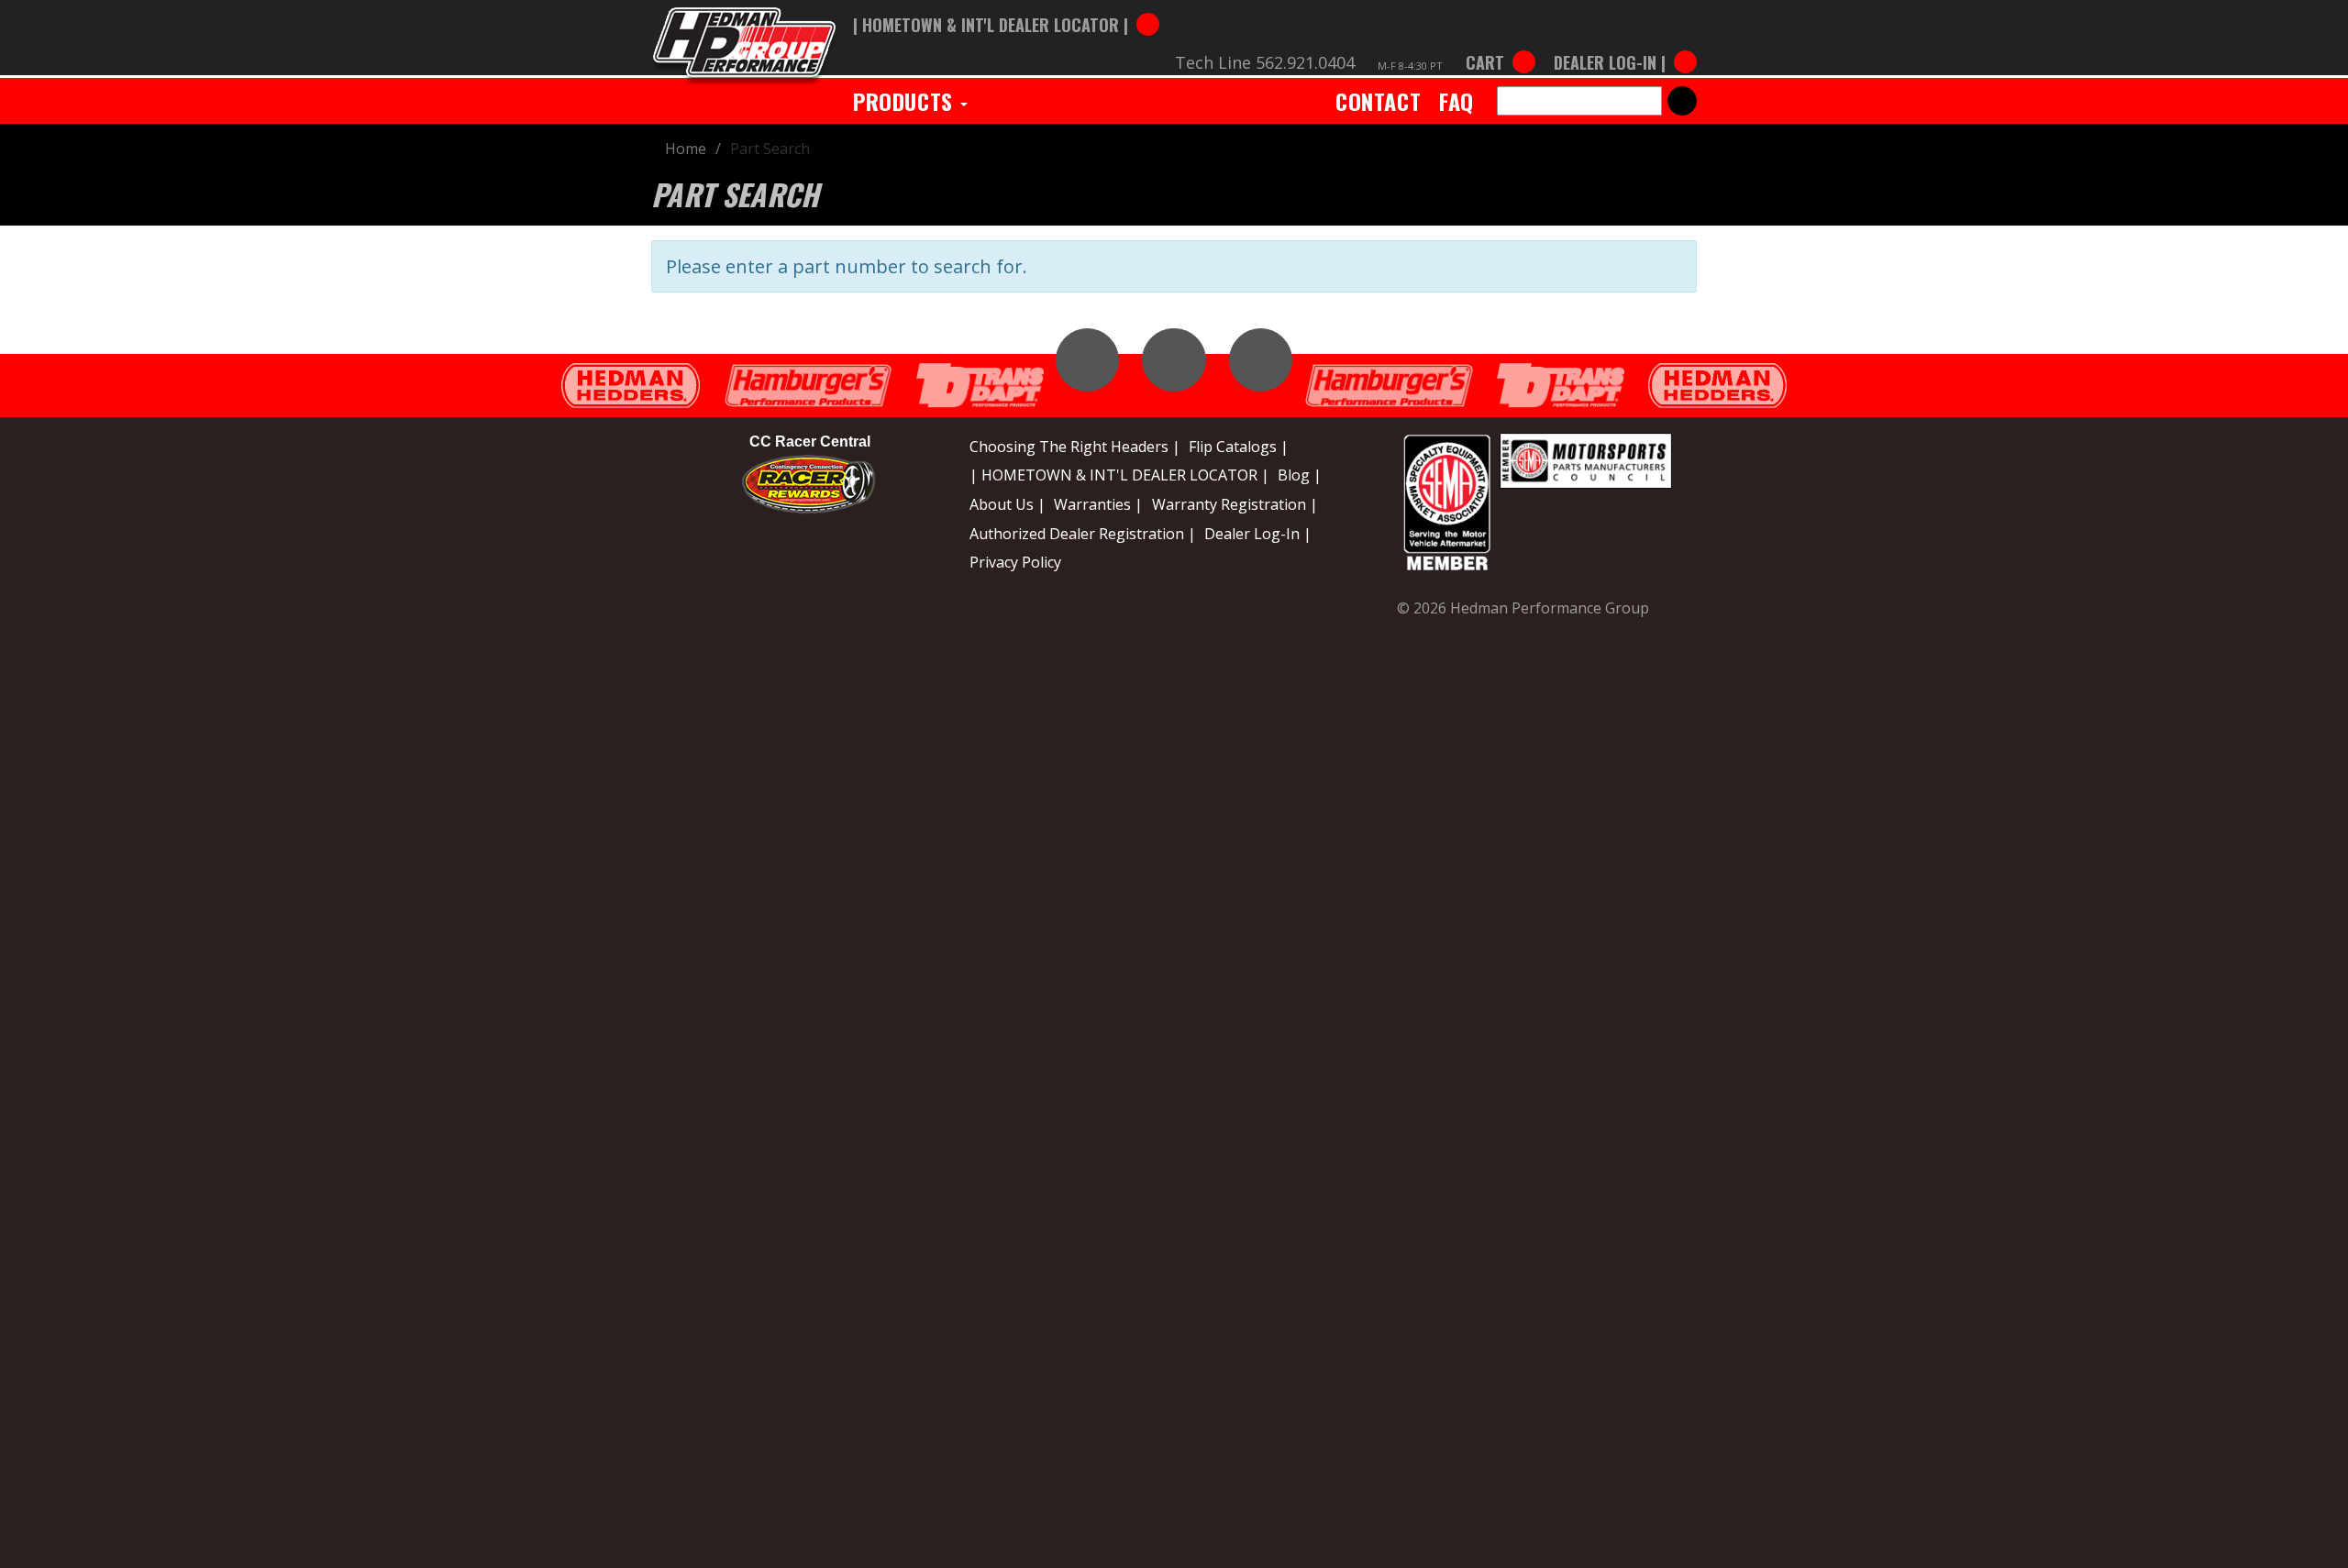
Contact (1378, 101)
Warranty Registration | (1235, 504)
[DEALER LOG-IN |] (1621, 44)
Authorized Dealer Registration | (1083, 534)
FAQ (1456, 101)
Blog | (1300, 475)
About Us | (1008, 504)
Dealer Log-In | (1258, 534)
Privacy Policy (1015, 562)
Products (906, 101)
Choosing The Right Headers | (1075, 447)
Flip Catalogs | (1239, 447)
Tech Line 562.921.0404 (1265, 62)
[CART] (1501, 44)
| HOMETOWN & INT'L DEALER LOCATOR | (1119, 475)
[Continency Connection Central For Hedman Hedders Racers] (809, 483)
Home (686, 149)
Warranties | (1098, 504)
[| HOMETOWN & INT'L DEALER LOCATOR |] (1006, 6)
